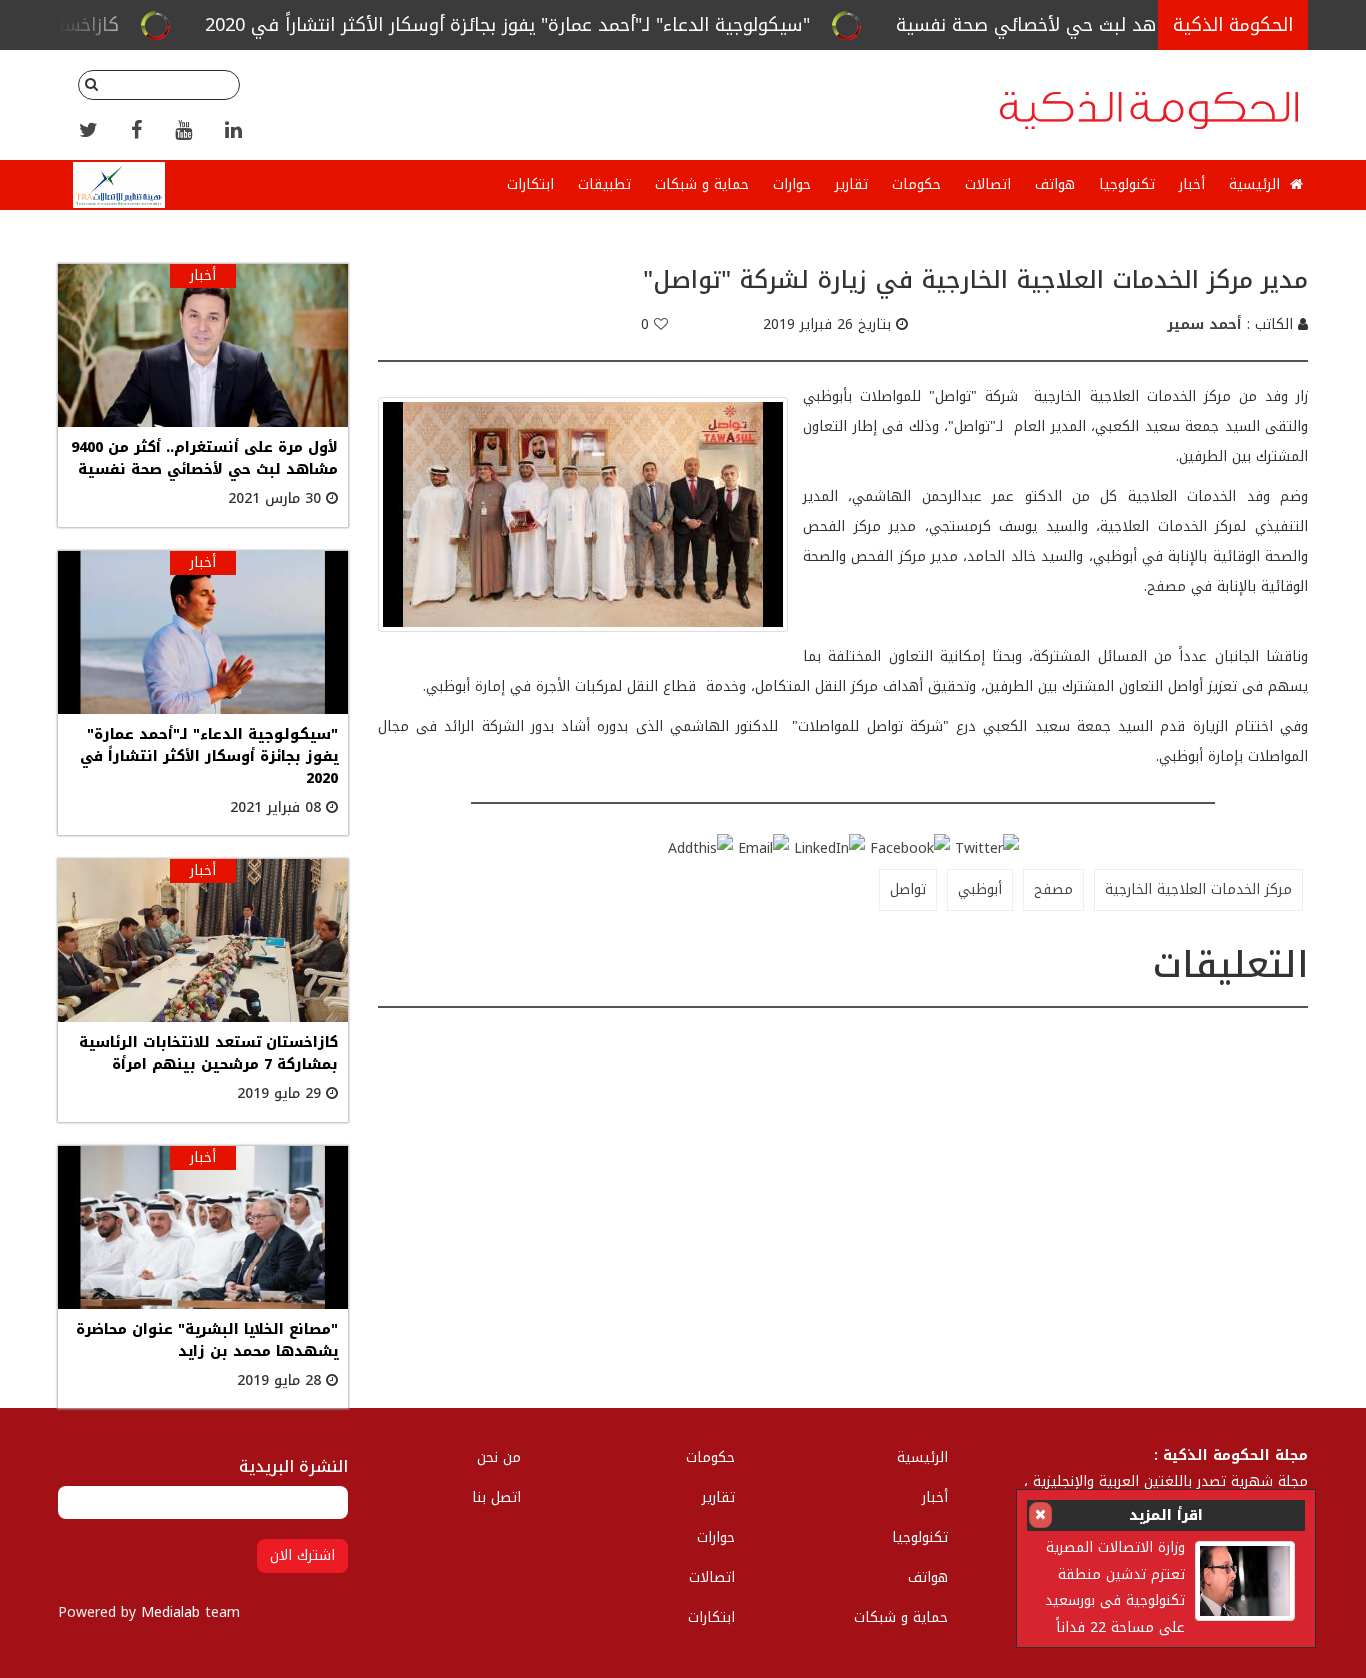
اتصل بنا (496, 1497)
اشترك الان (302, 1555)
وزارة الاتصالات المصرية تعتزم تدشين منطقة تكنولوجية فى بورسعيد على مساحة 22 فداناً (1115, 1587)
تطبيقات (604, 184)
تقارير (851, 184)
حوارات (792, 184)
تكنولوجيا (1127, 184)
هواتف (1055, 184)
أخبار (1192, 184)
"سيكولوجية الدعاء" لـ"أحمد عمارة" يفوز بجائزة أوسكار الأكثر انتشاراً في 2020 (593, 25)
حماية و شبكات (702, 184)
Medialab (170, 1612)
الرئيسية (1257, 184)
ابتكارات (530, 184)
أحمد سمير (1204, 324)
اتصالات (988, 184)
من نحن (499, 1457)
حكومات (916, 184)
